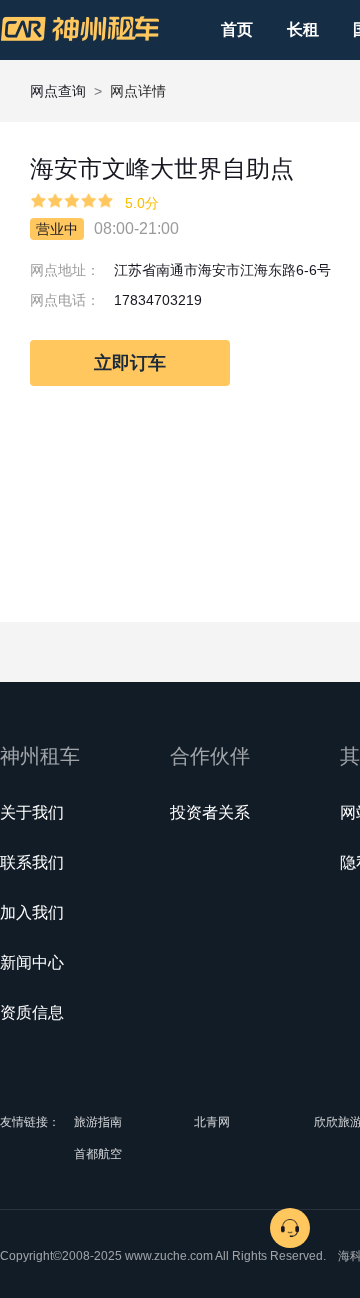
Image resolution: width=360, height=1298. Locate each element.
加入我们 (32, 912)
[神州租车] (80, 29)
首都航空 (98, 1154)
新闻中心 (32, 962)
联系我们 (32, 862)
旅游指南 (98, 1122)
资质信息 (32, 1012)
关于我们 (32, 812)
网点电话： (65, 300)
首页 (237, 29)
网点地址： (65, 270)
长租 (303, 29)
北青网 (212, 1122)
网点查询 (58, 91)
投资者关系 (210, 812)
